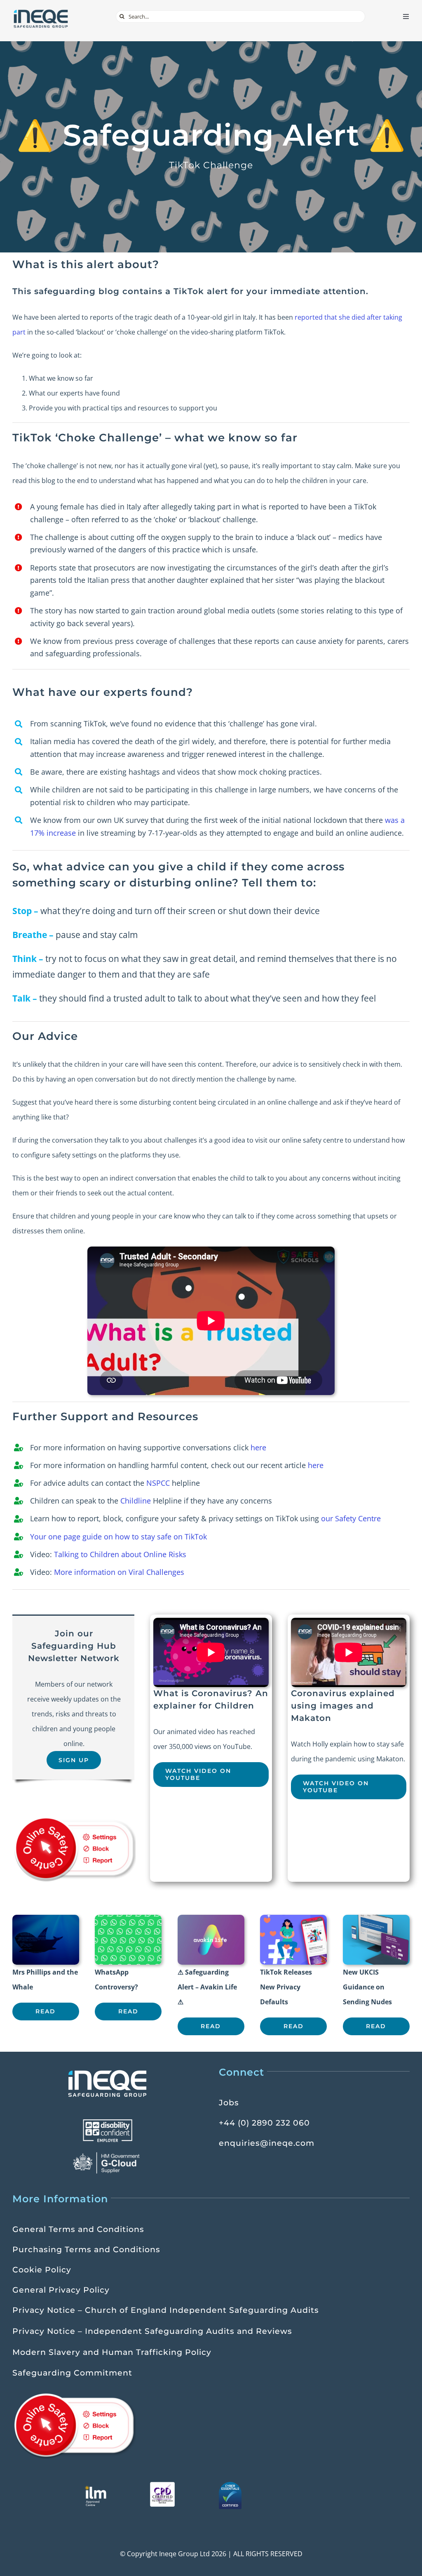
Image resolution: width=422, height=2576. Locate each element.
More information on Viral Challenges (119, 1572)
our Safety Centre (351, 1518)
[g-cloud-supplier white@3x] (108, 2155)
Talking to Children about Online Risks (120, 1554)
